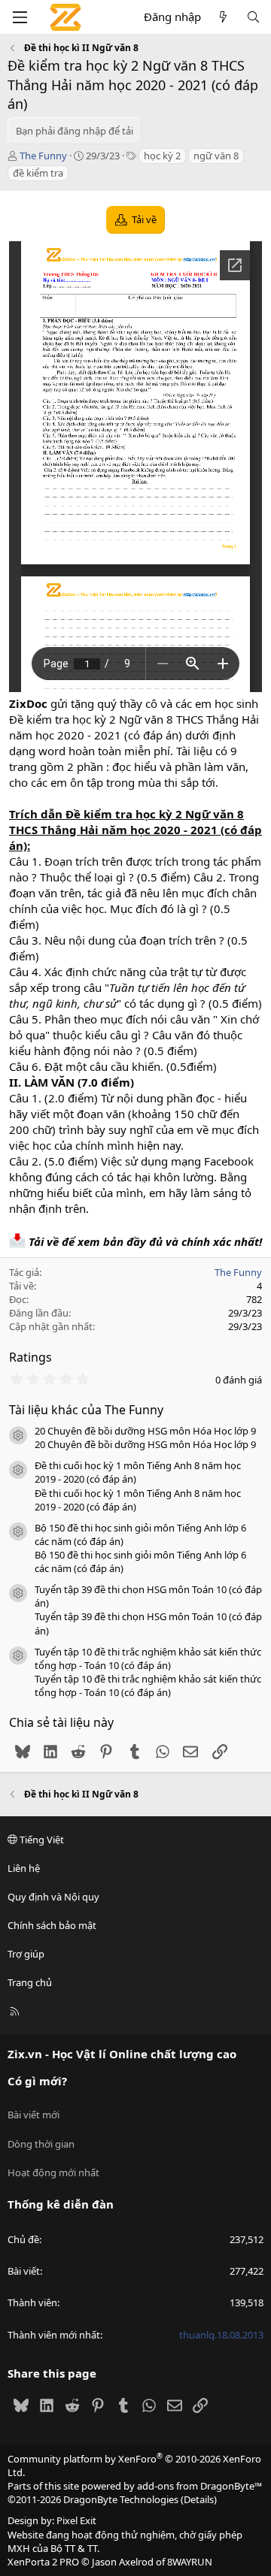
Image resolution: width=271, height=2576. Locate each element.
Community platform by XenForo (134, 2466)
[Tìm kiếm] (253, 17)
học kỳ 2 (162, 156)
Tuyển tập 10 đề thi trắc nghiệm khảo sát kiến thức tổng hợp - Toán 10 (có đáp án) (148, 1658)
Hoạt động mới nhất (53, 2172)
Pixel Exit (76, 2520)
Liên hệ (24, 1868)
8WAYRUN (190, 2562)
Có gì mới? (37, 2081)
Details (199, 2499)
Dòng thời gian (41, 2144)
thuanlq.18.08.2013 (221, 2335)
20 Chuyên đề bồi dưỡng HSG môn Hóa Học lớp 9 (145, 1431)
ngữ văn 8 (216, 156)
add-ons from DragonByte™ (199, 2486)
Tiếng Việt (41, 1840)
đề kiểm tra (38, 173)
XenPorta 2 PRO (43, 2562)
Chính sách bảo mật (52, 1925)
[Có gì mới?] (223, 17)
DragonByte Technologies (121, 2499)
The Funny (43, 156)
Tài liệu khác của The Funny (86, 1410)
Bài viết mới (33, 2115)
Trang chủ (30, 1982)
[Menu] (20, 17)
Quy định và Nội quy (53, 1897)
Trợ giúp (26, 1954)
